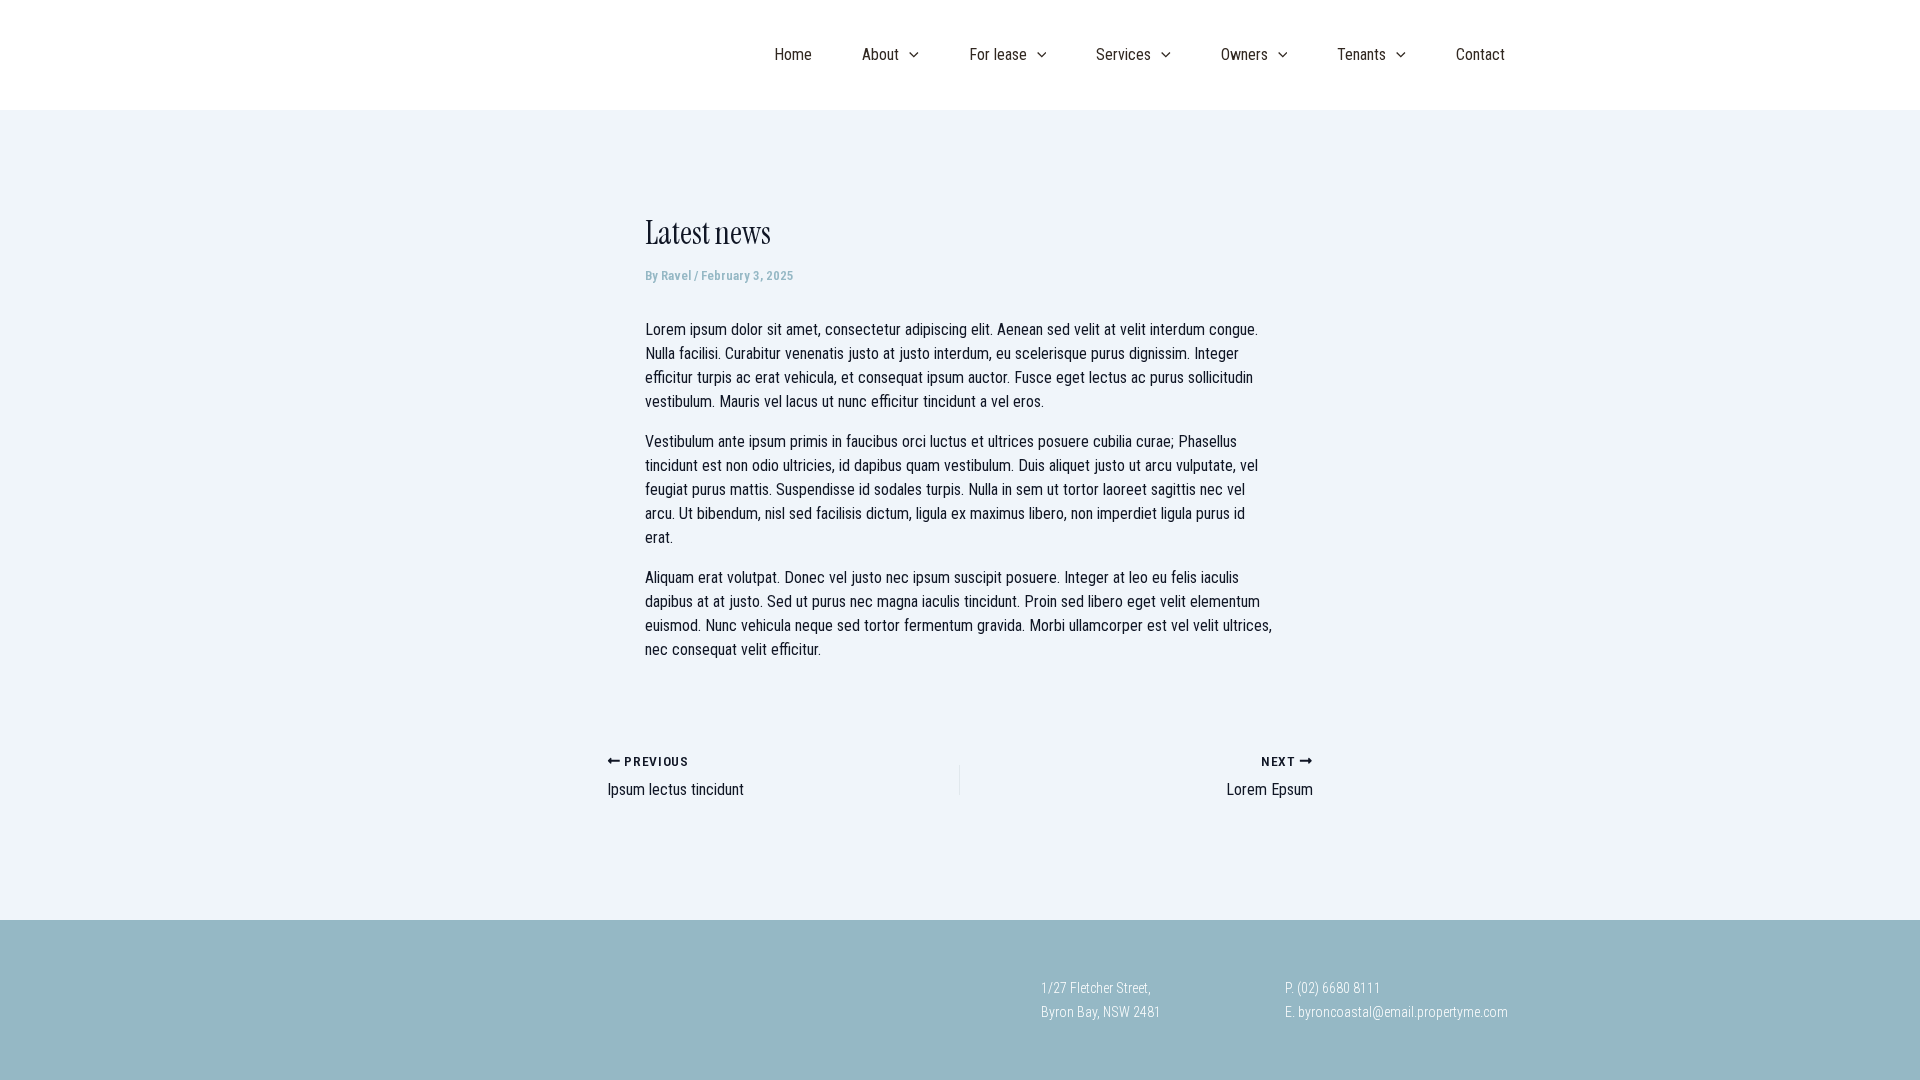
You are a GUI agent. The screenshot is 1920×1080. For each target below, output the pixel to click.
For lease (998, 54)
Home (793, 54)
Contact (1480, 54)
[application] (909, 55)
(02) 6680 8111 (1339, 988)
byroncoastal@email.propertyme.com (1401, 1012)
